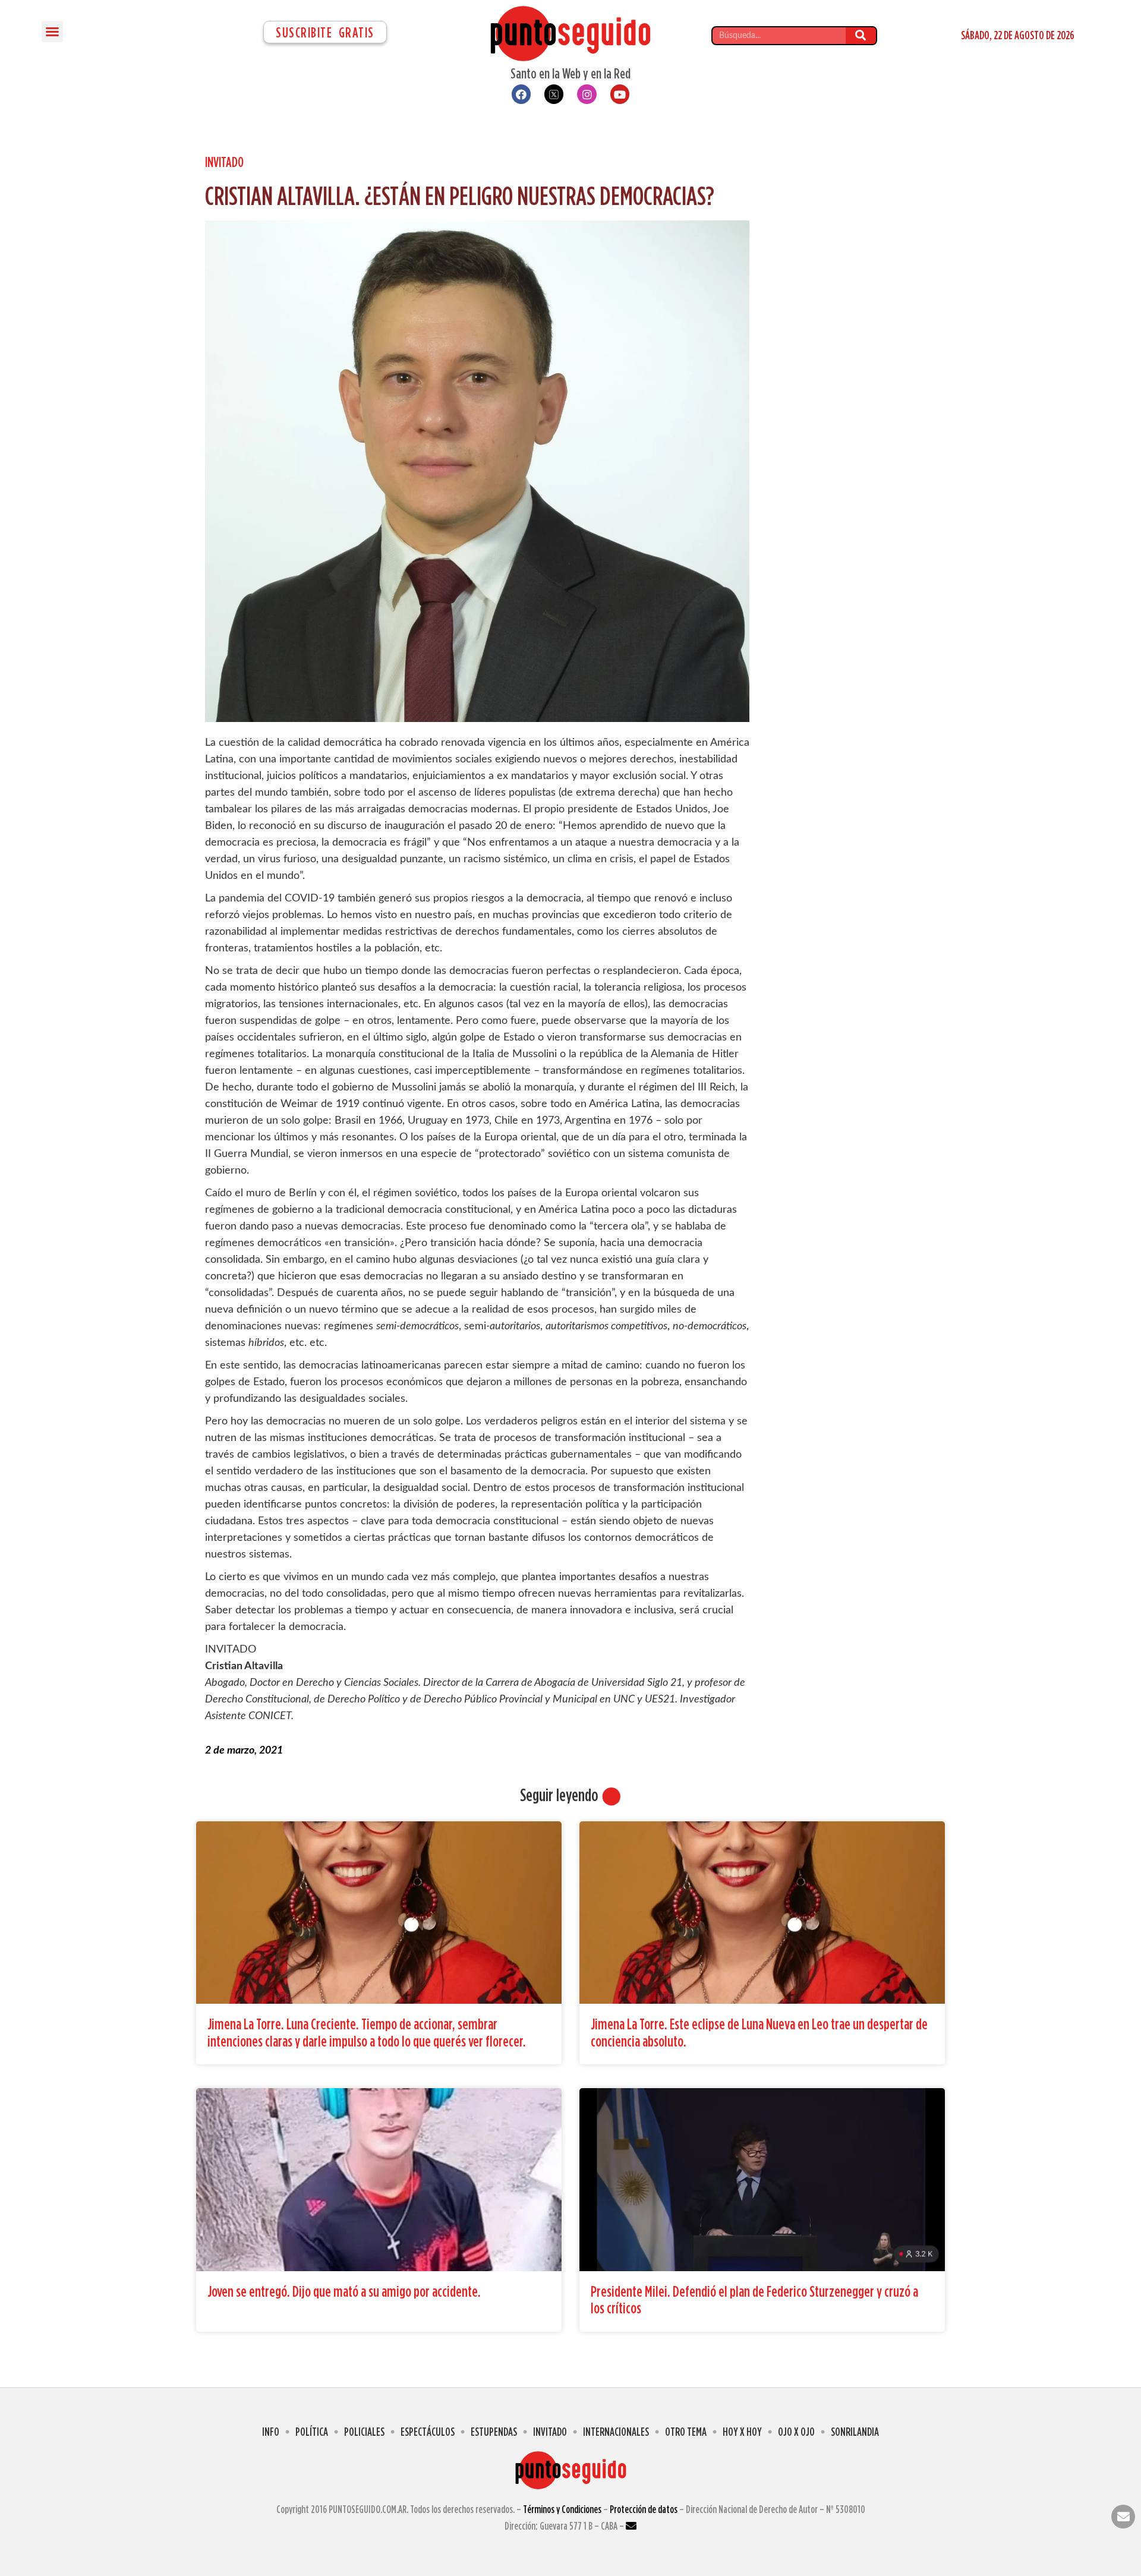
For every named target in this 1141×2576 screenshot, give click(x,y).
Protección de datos (644, 2509)
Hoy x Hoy (742, 2431)
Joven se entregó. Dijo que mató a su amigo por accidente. (344, 2291)
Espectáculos (428, 2431)
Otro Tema (686, 2431)
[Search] (861, 36)
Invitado (224, 162)
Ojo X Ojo (796, 2431)
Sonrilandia (855, 2431)
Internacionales (616, 2431)
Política (312, 2431)
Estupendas (494, 2431)
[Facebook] (521, 94)
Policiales (364, 2431)
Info (271, 2431)
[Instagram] (587, 94)
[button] (52, 31)
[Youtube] (620, 94)
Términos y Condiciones (562, 2509)
